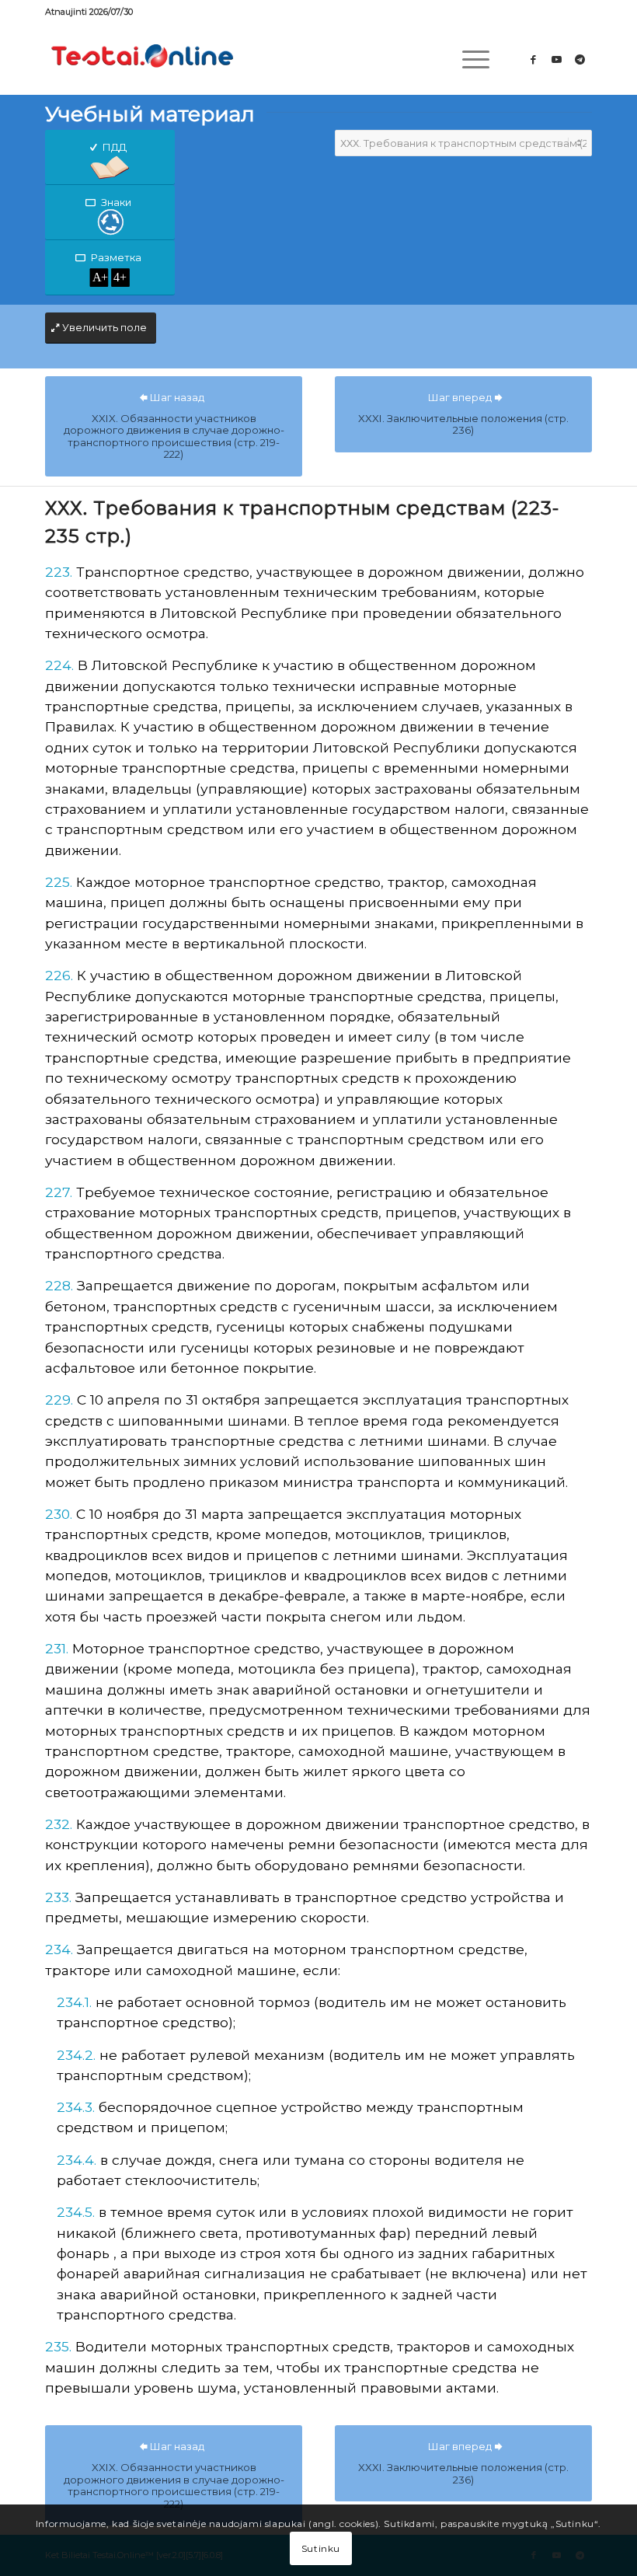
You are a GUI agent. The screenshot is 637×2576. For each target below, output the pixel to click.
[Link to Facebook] (534, 59)
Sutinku (321, 2548)
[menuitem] (468, 59)
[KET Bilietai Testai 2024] (142, 59)
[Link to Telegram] (580, 59)
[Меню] (468, 59)
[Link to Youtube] (557, 59)
